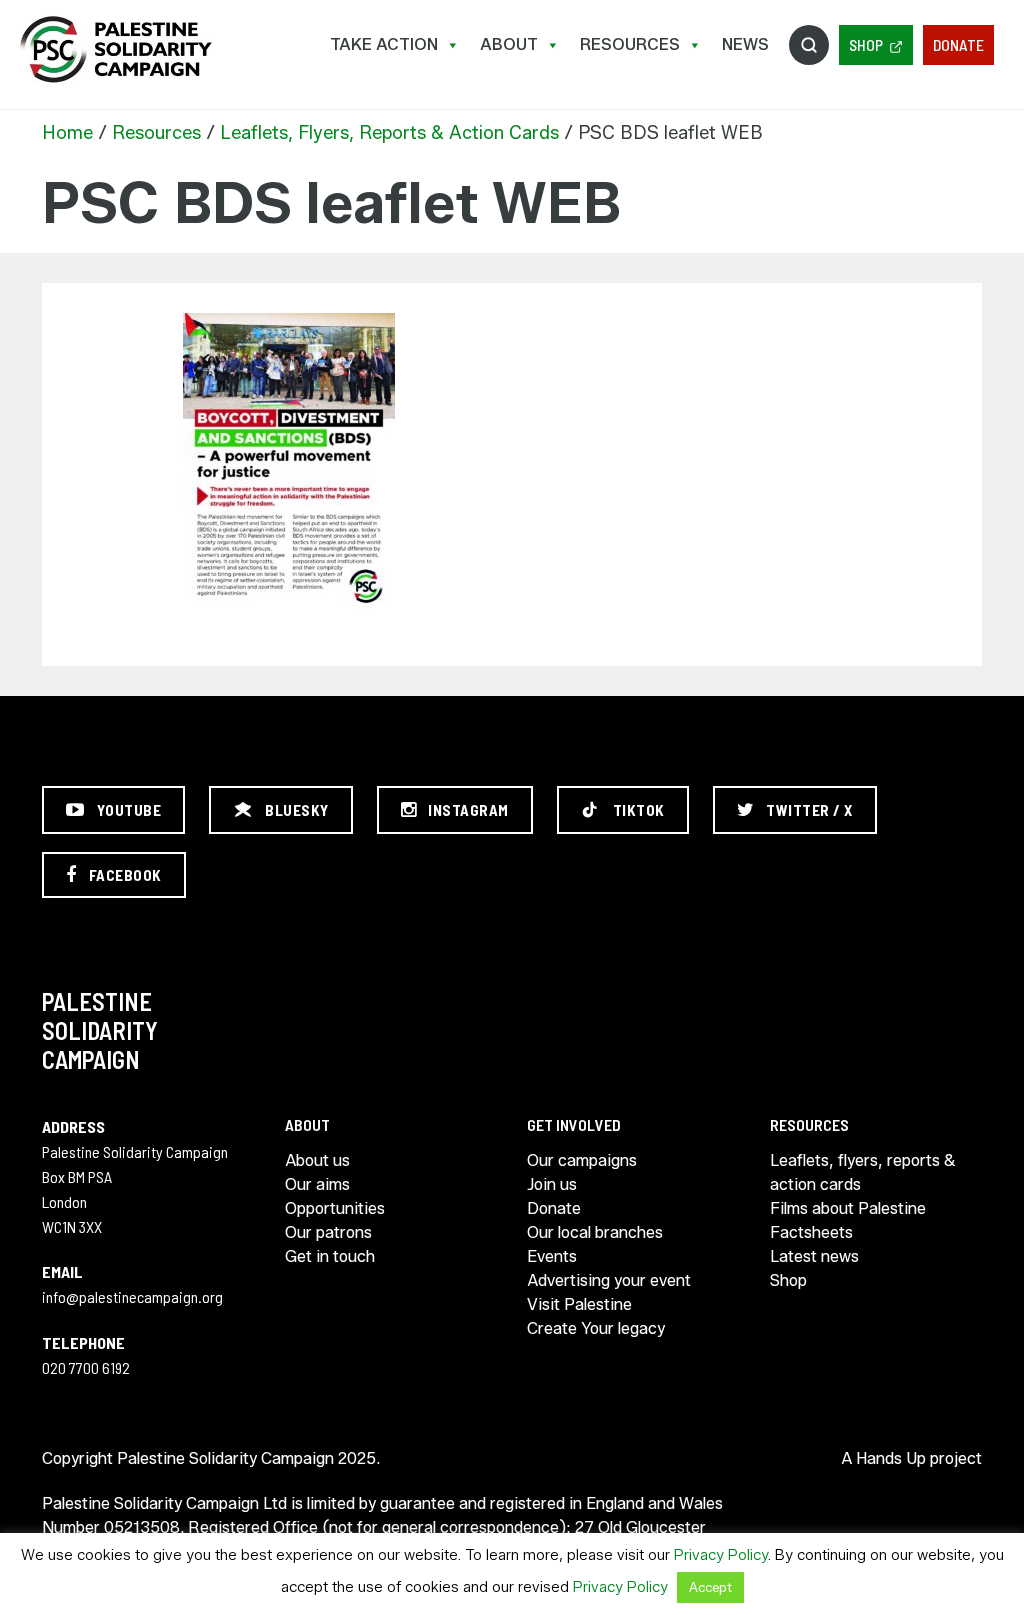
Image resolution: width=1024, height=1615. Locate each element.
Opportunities (335, 1208)
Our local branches (595, 1232)
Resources (630, 44)
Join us (552, 1184)
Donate (958, 44)
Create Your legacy (596, 1328)
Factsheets (811, 1232)
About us (317, 1160)
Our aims (317, 1184)
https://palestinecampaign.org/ (115, 49)
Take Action (384, 44)
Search (809, 45)
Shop (866, 44)
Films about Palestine (848, 1208)
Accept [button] (710, 1587)
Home (67, 133)
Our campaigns (582, 1160)
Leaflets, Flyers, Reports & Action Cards (389, 133)
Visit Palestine (579, 1304)
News (745, 44)
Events (552, 1256)
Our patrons (328, 1232)
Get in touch (330, 1256)
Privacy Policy (721, 1555)
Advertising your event (609, 1280)
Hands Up (891, 1458)
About (509, 44)
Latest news (814, 1256)
